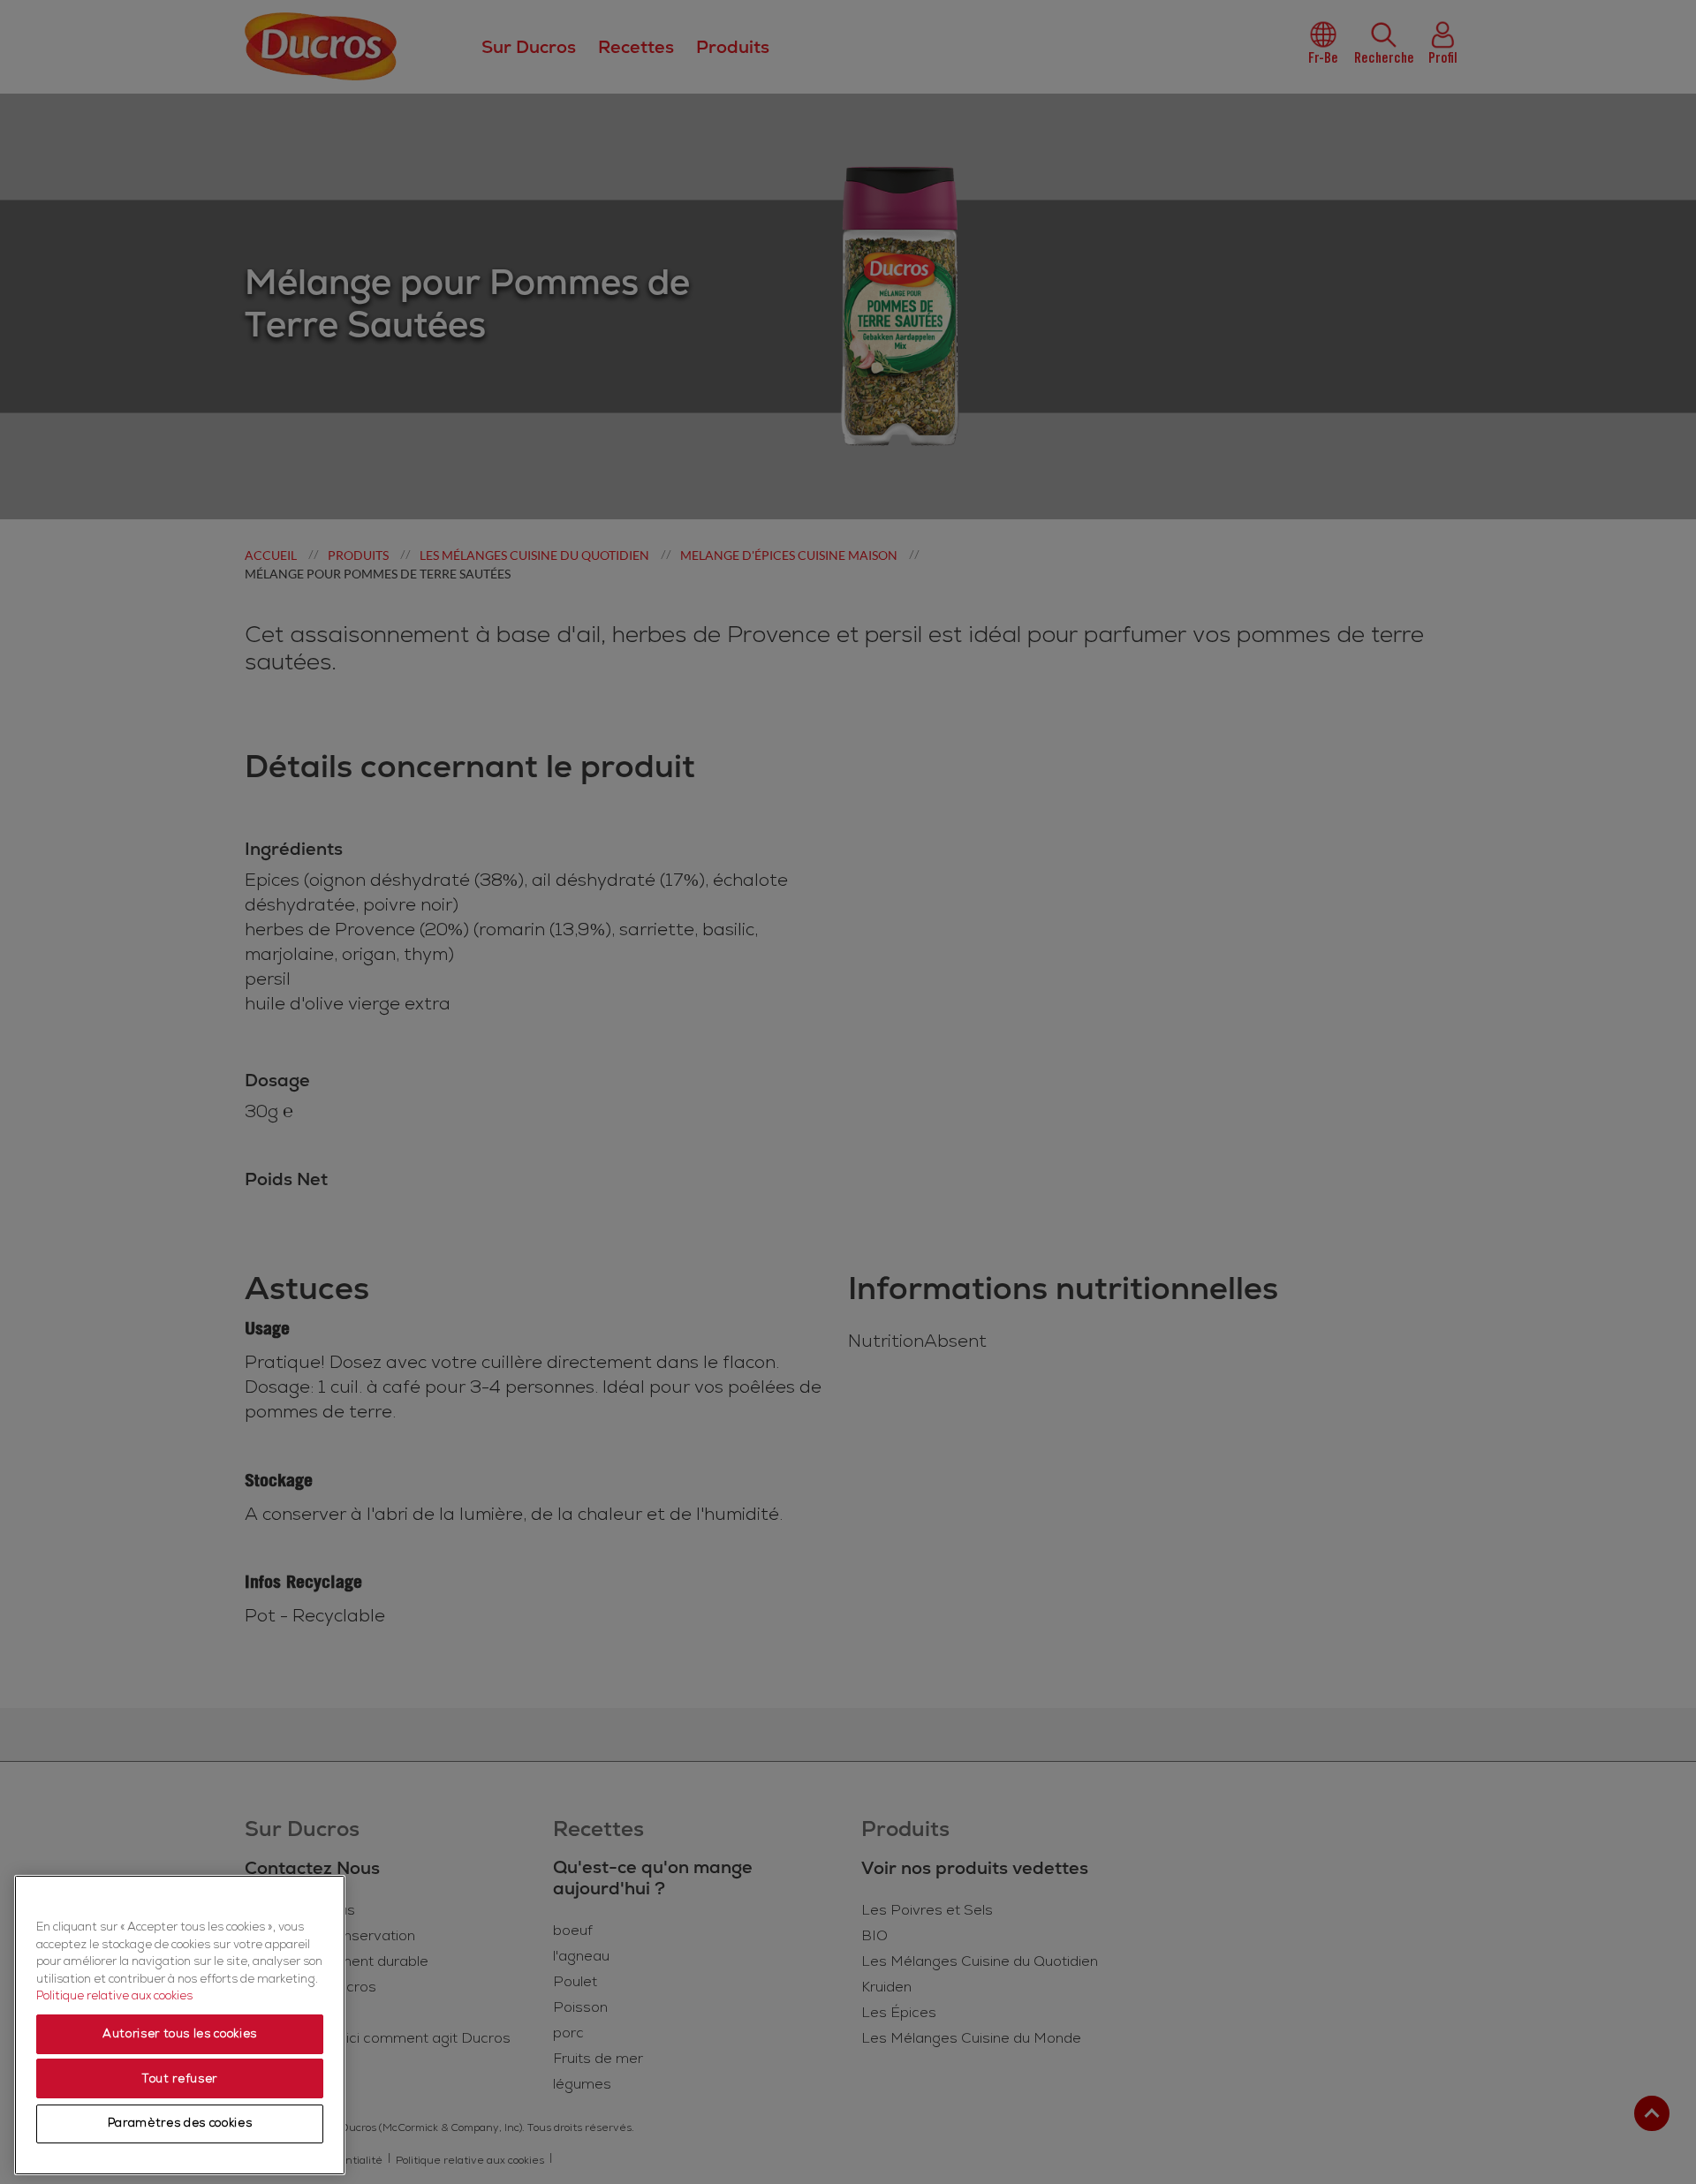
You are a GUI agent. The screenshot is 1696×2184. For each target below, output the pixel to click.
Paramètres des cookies (180, 2124)
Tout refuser (180, 2079)
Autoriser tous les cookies (180, 2035)
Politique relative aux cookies (114, 1997)
